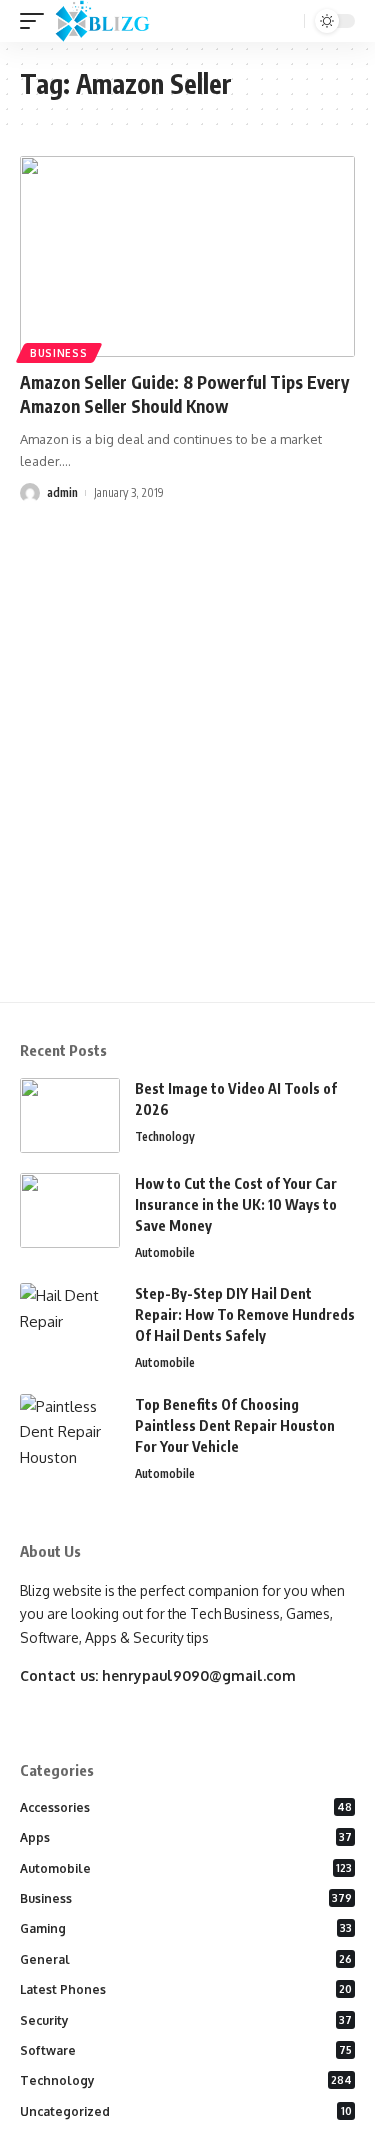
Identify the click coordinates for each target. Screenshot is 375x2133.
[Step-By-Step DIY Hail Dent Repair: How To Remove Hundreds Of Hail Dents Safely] (70, 1320)
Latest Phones (186, 1989)
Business (59, 353)
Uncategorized (186, 2111)
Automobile (165, 1252)
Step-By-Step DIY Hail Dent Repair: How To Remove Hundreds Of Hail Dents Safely (245, 1314)
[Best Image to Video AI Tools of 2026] (70, 1115)
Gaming (186, 1928)
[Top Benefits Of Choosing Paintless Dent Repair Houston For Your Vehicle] (70, 1431)
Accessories (186, 1807)
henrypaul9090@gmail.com (199, 1675)
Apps (186, 1837)
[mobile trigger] (37, 21)
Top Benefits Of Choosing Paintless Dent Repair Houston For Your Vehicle (235, 1425)
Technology (165, 1136)
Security (186, 2020)
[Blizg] (117, 21)
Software (186, 2050)
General (186, 1959)
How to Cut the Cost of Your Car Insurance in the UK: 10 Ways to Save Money (236, 1204)
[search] (287, 21)
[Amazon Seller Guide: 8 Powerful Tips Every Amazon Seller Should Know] (187, 256)
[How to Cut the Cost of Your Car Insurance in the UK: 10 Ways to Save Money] (70, 1210)
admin (62, 492)
